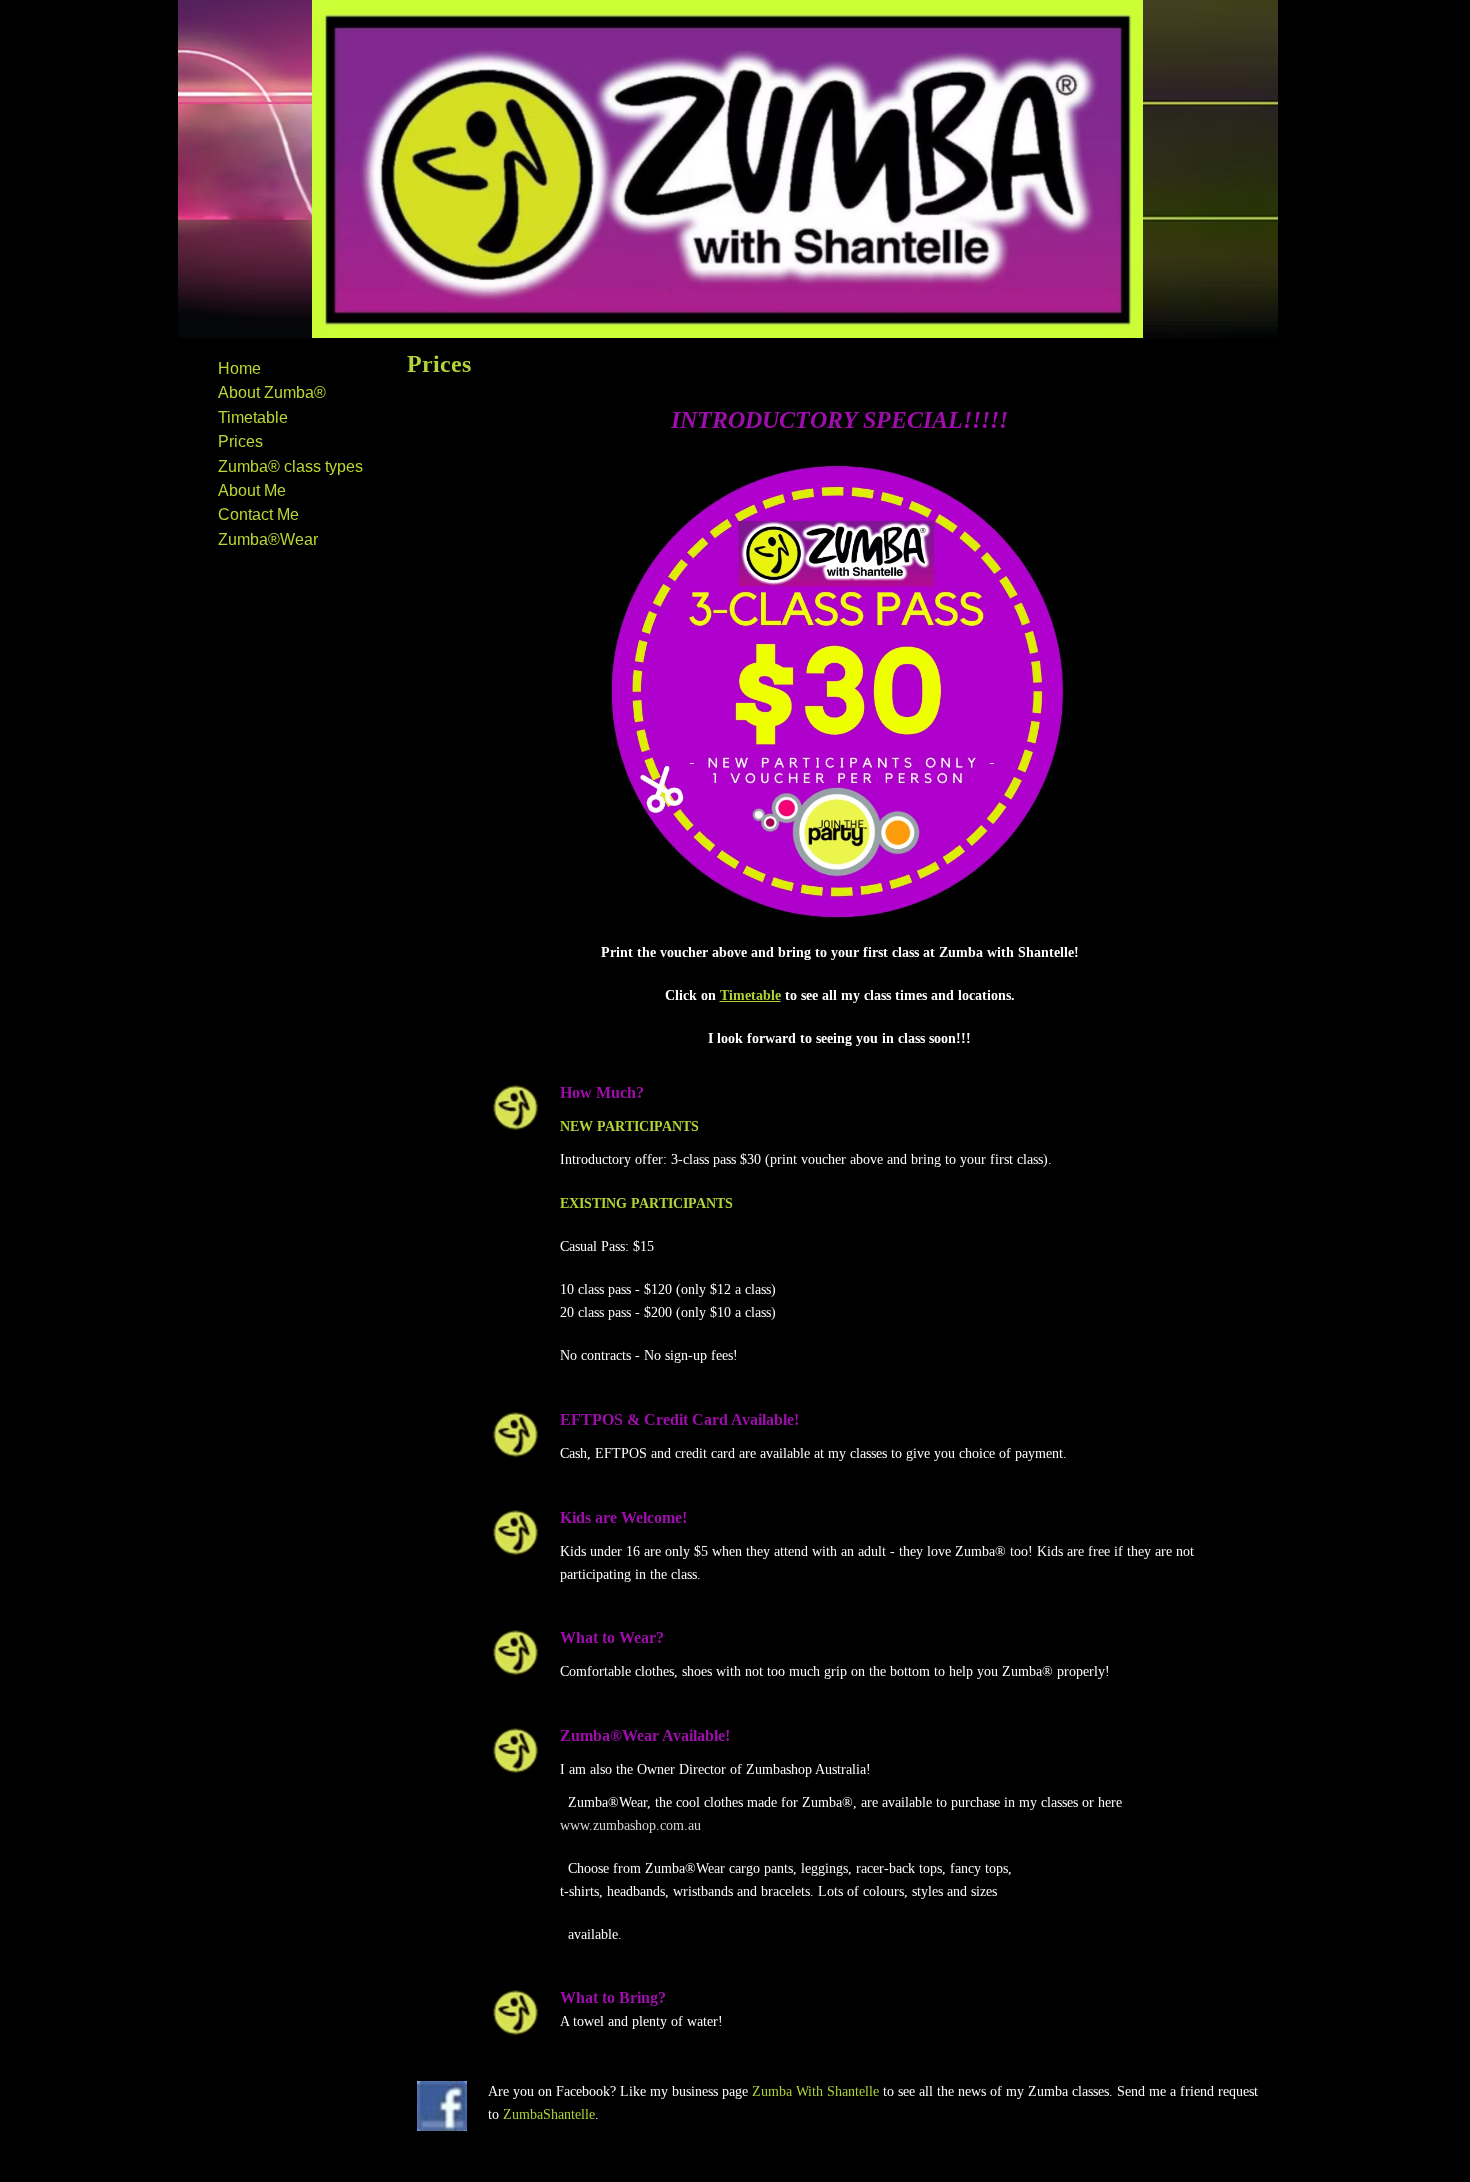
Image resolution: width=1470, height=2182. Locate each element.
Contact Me (258, 514)
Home (239, 368)
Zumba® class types (290, 466)
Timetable (253, 417)
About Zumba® (272, 392)
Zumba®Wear (268, 539)
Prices (240, 441)
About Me (252, 490)
